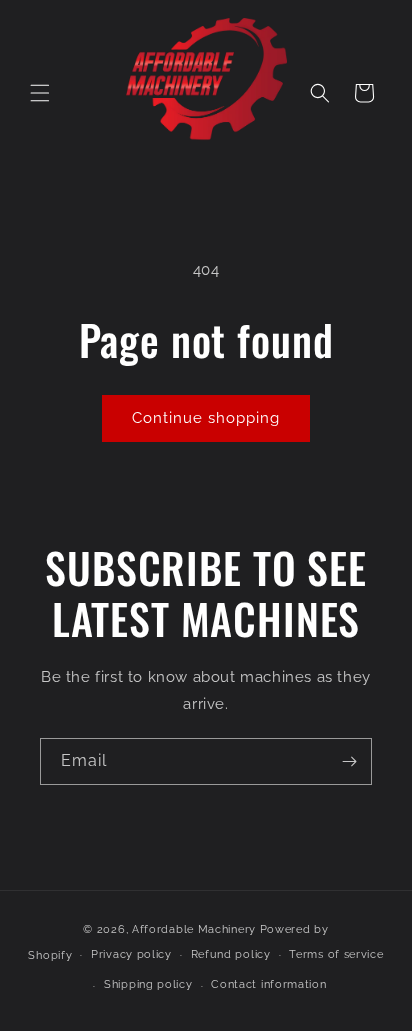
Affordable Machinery (194, 929)
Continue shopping (206, 418)
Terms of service (336, 954)
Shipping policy (148, 984)
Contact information (268, 984)
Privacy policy (131, 954)
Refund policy (231, 954)
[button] (40, 93)
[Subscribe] (349, 761)
